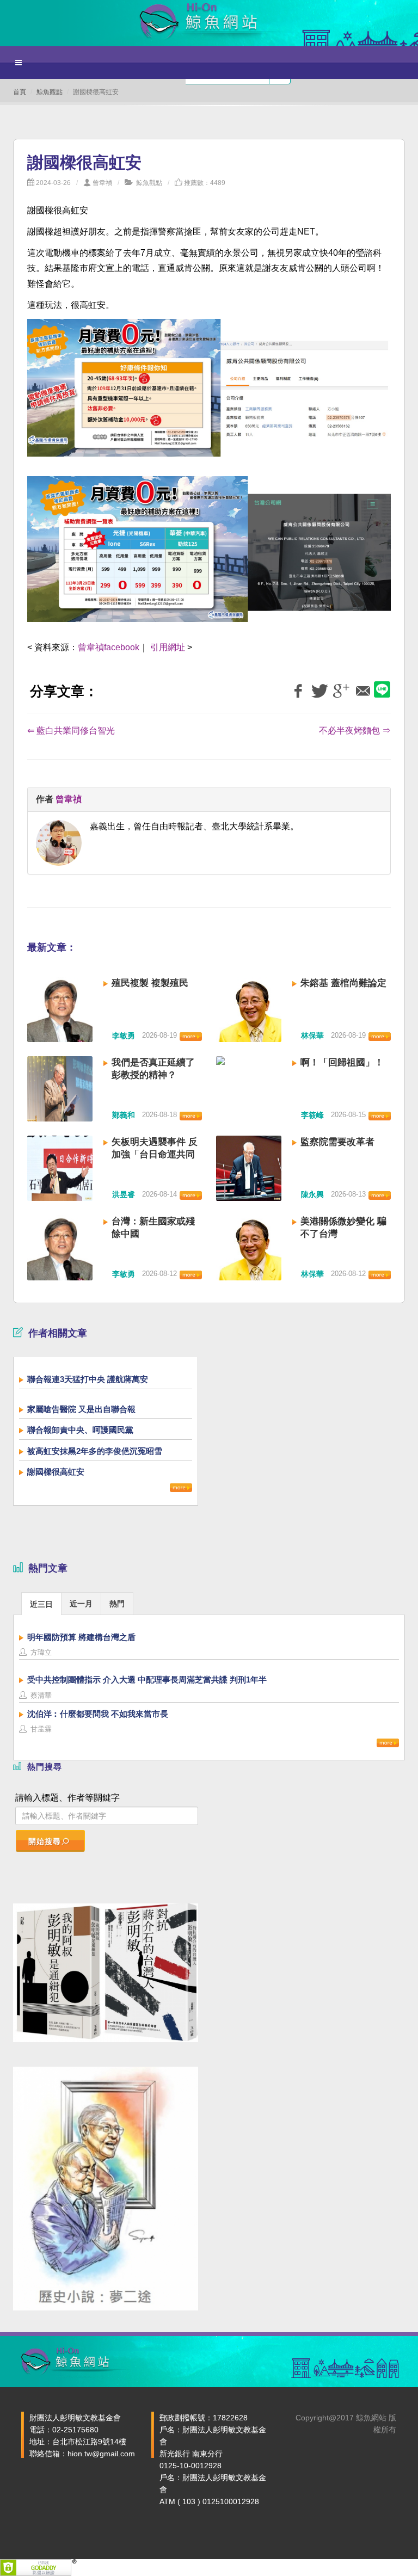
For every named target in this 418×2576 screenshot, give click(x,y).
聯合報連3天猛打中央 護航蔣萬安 (88, 1379)
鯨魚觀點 (50, 92)
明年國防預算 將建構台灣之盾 (81, 1637)
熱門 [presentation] (117, 1604)
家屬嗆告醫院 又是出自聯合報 (81, 1409)
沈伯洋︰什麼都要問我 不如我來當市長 (98, 1714)
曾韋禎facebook (109, 647)
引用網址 (168, 647)
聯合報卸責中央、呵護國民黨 (80, 1430)
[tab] (41, 1603)
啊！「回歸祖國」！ (342, 1062)
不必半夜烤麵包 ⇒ (355, 731)
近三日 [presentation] (41, 1604)
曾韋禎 (102, 183)
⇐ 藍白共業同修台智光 (71, 731)
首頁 (20, 92)
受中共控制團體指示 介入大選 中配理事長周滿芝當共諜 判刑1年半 (147, 1680)
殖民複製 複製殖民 (150, 983)
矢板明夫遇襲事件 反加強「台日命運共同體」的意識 (155, 1154)
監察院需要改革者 (337, 1142)
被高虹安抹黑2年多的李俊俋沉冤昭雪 (95, 1451)
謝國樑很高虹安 (56, 1472)
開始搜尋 (45, 1841)
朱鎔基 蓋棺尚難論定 (343, 983)
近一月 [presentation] (81, 1604)
